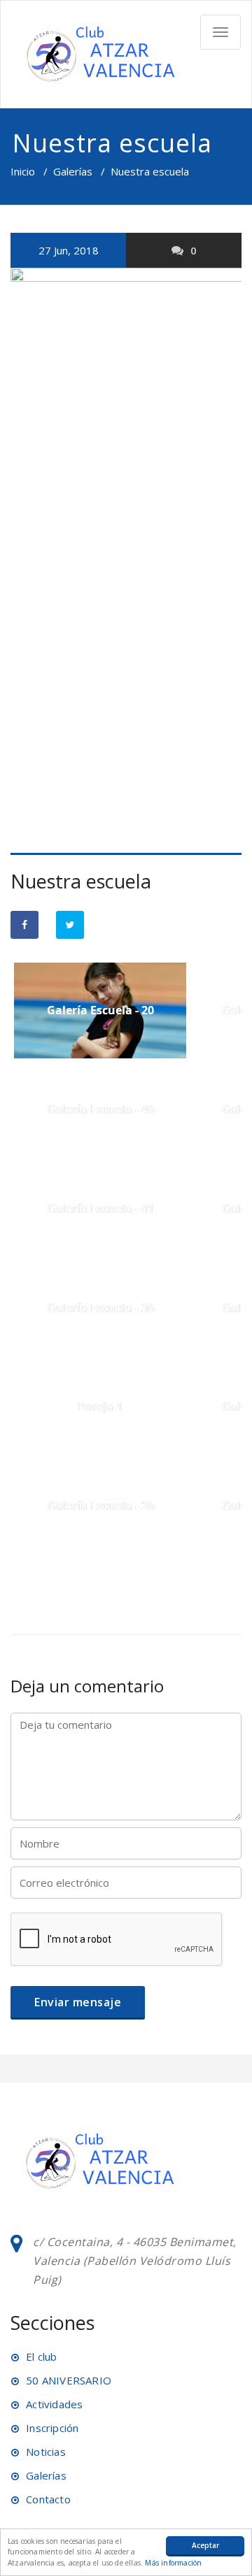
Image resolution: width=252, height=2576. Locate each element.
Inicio (23, 171)
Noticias (46, 2452)
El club (41, 2356)
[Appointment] (99, 54)
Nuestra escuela (81, 881)
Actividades (54, 2404)
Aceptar (205, 2545)
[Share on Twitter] (70, 925)
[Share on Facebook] (24, 925)
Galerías (73, 171)
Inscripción (52, 2428)
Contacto (48, 2499)
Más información (173, 2563)
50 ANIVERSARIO (69, 2380)
